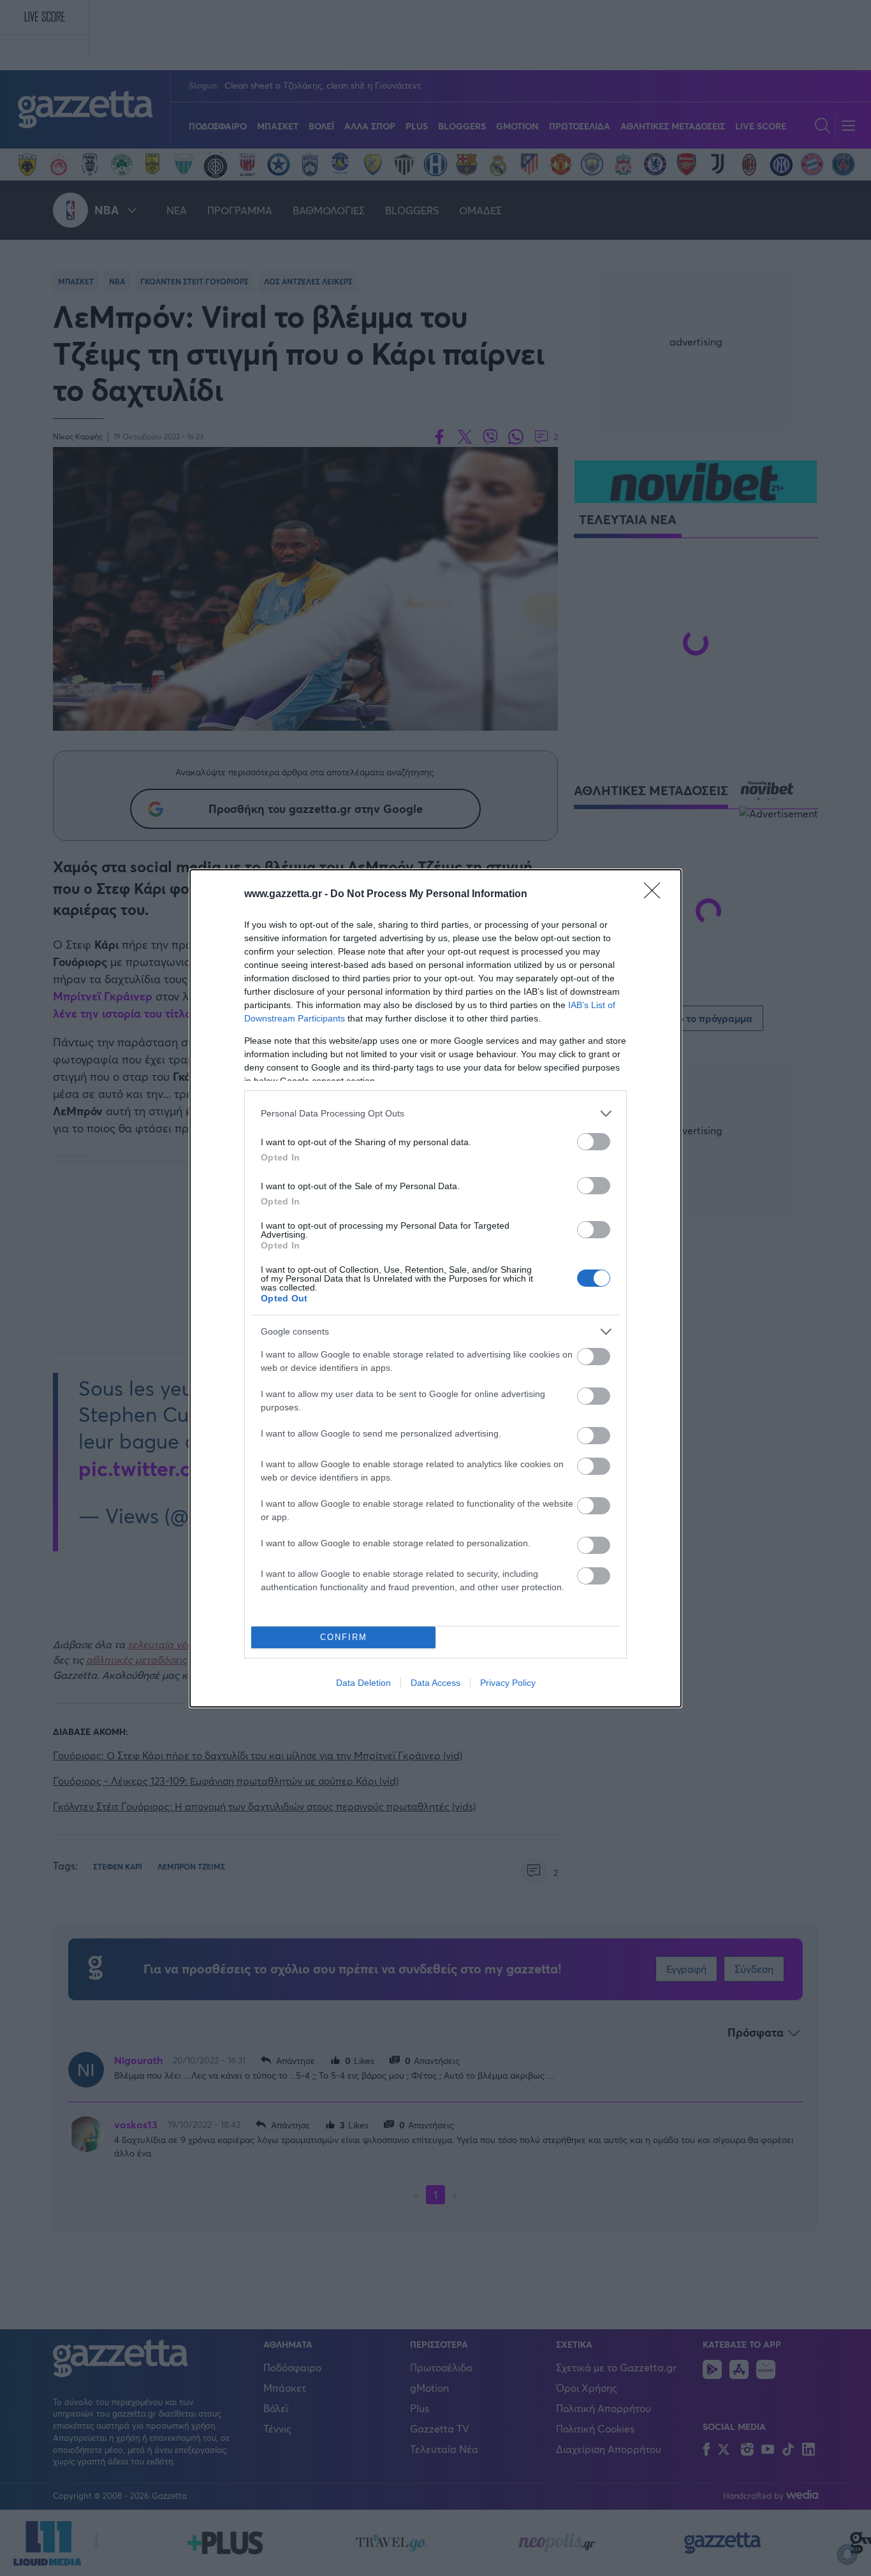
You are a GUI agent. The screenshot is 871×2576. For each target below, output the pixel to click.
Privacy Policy (508, 1683)
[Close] (656, 895)
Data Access (435, 1683)
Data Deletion (363, 1683)
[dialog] (435, 1288)
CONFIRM (344, 1637)
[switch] (594, 1142)
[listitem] (435, 1114)
